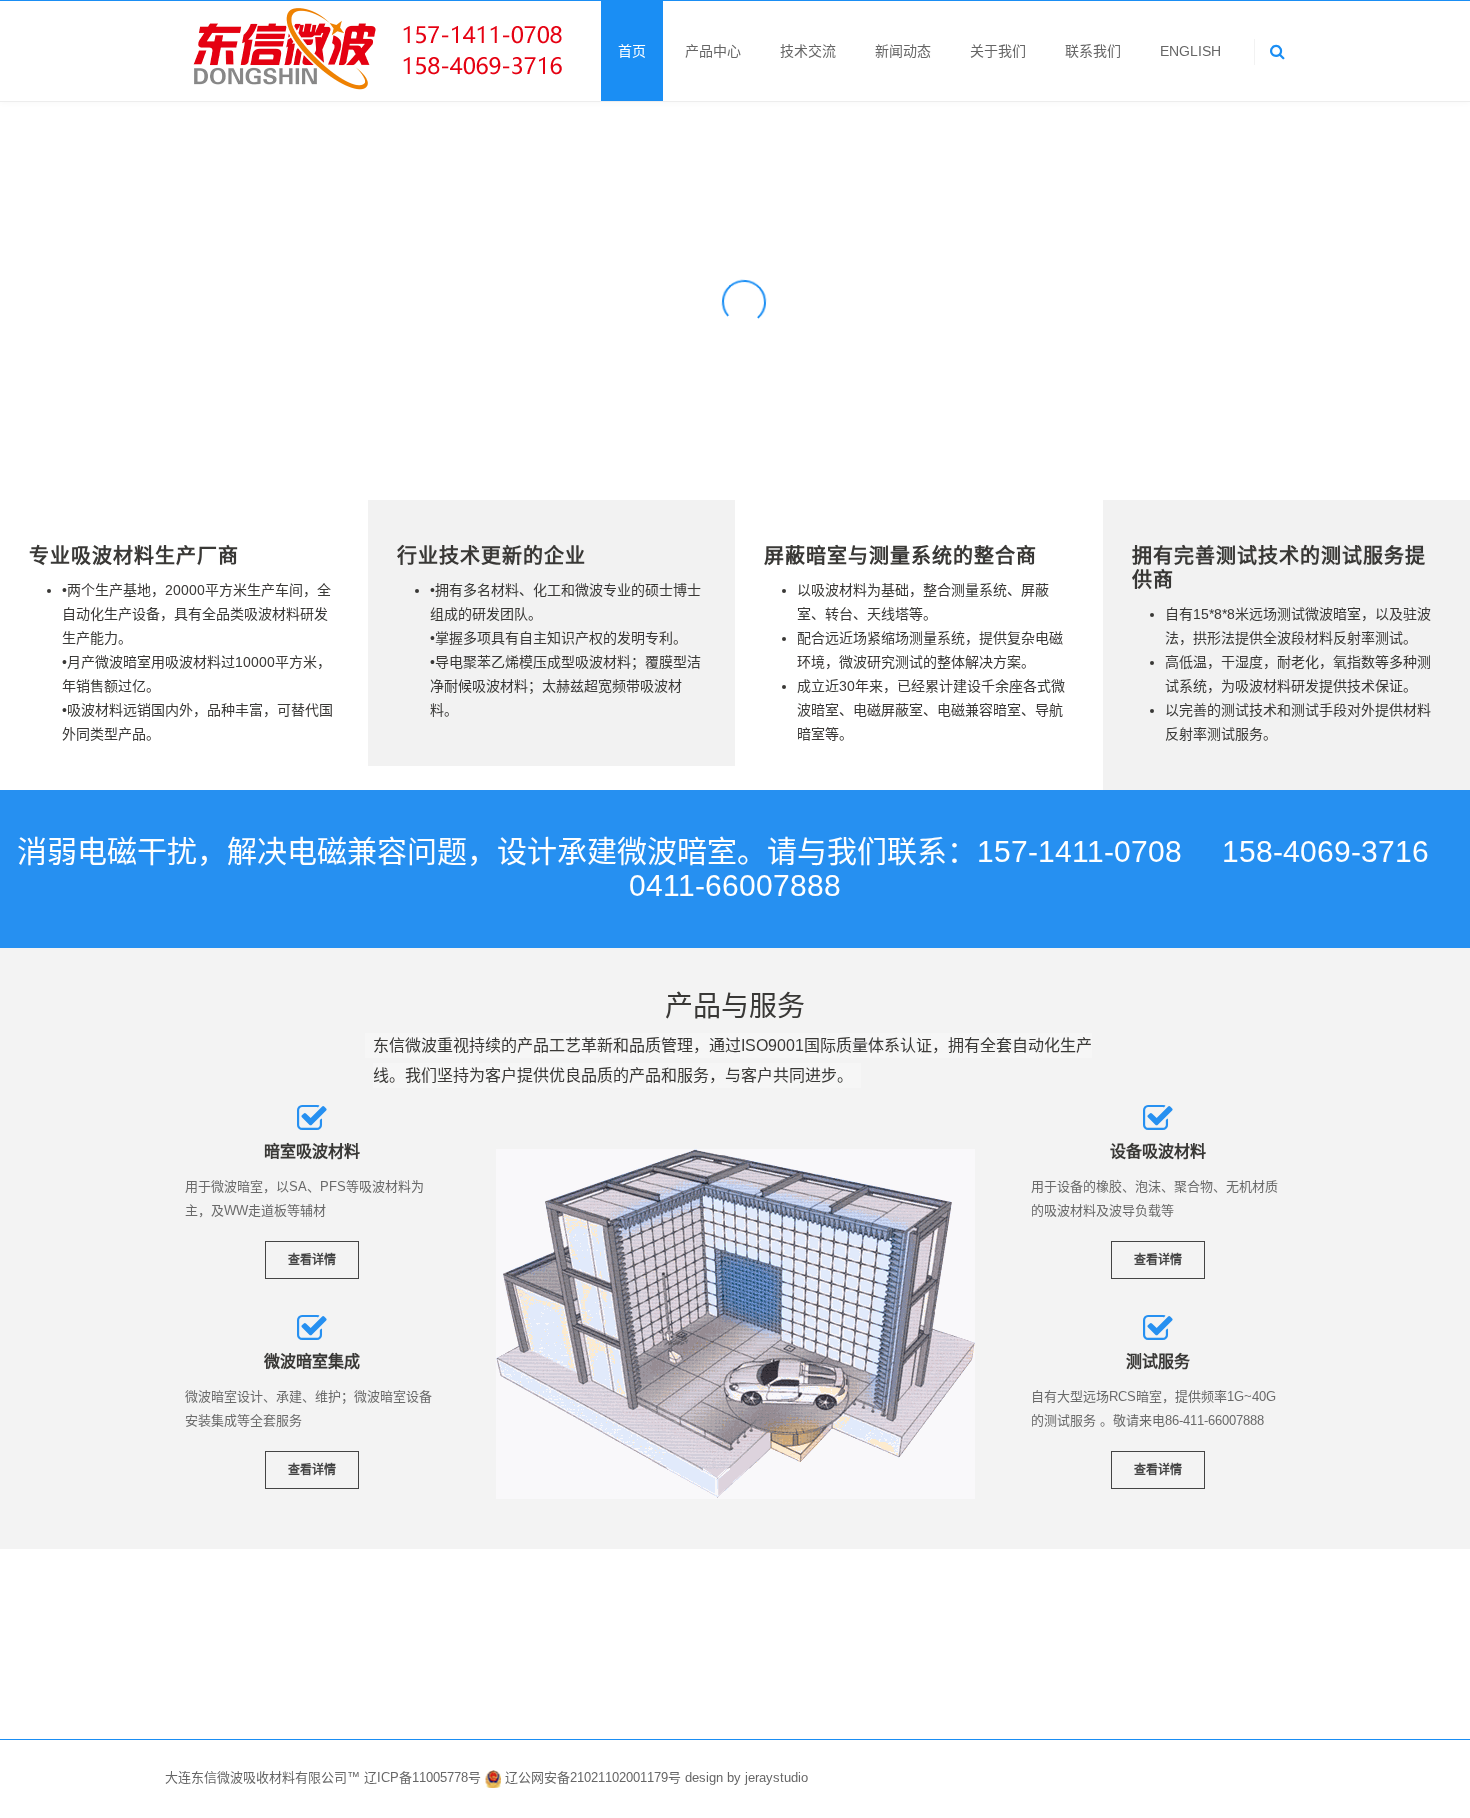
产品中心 (713, 51)
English (1190, 51)
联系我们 (1093, 51)
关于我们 (998, 51)
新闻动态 (903, 51)
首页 (632, 51)
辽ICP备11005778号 (424, 1777)
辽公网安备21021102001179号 (593, 1777)
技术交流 (808, 51)
